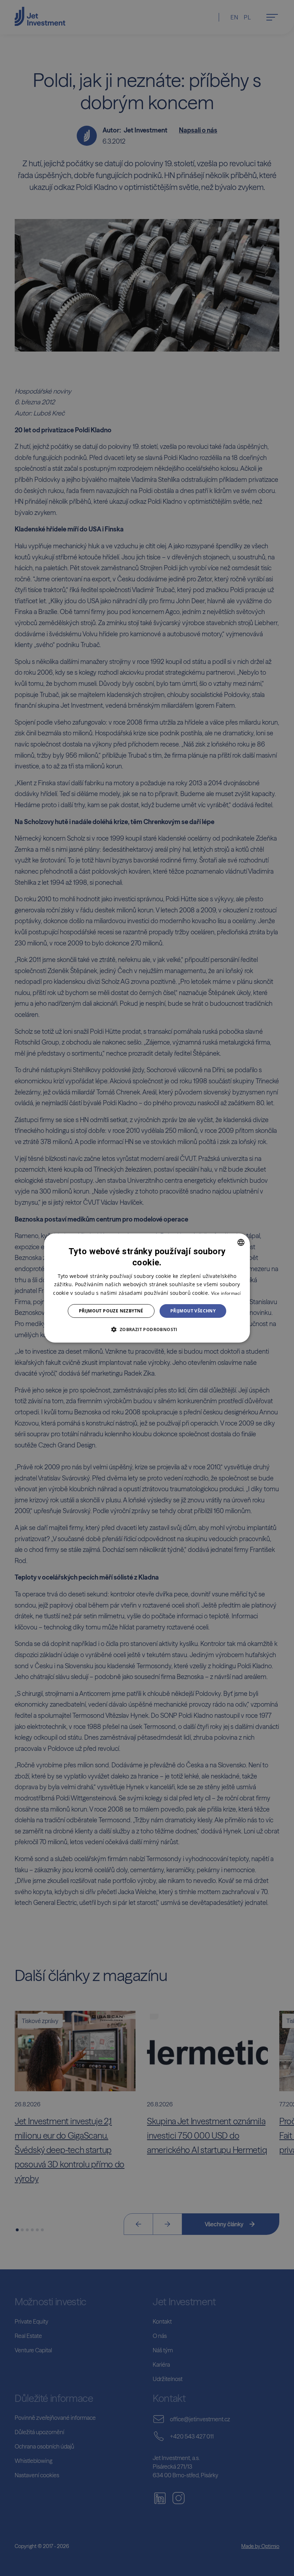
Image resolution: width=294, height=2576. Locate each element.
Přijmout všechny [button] (193, 1311)
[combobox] (241, 1242)
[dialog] (147, 1288)
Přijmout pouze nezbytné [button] (111, 1311)
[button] (147, 1329)
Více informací (226, 1293)
